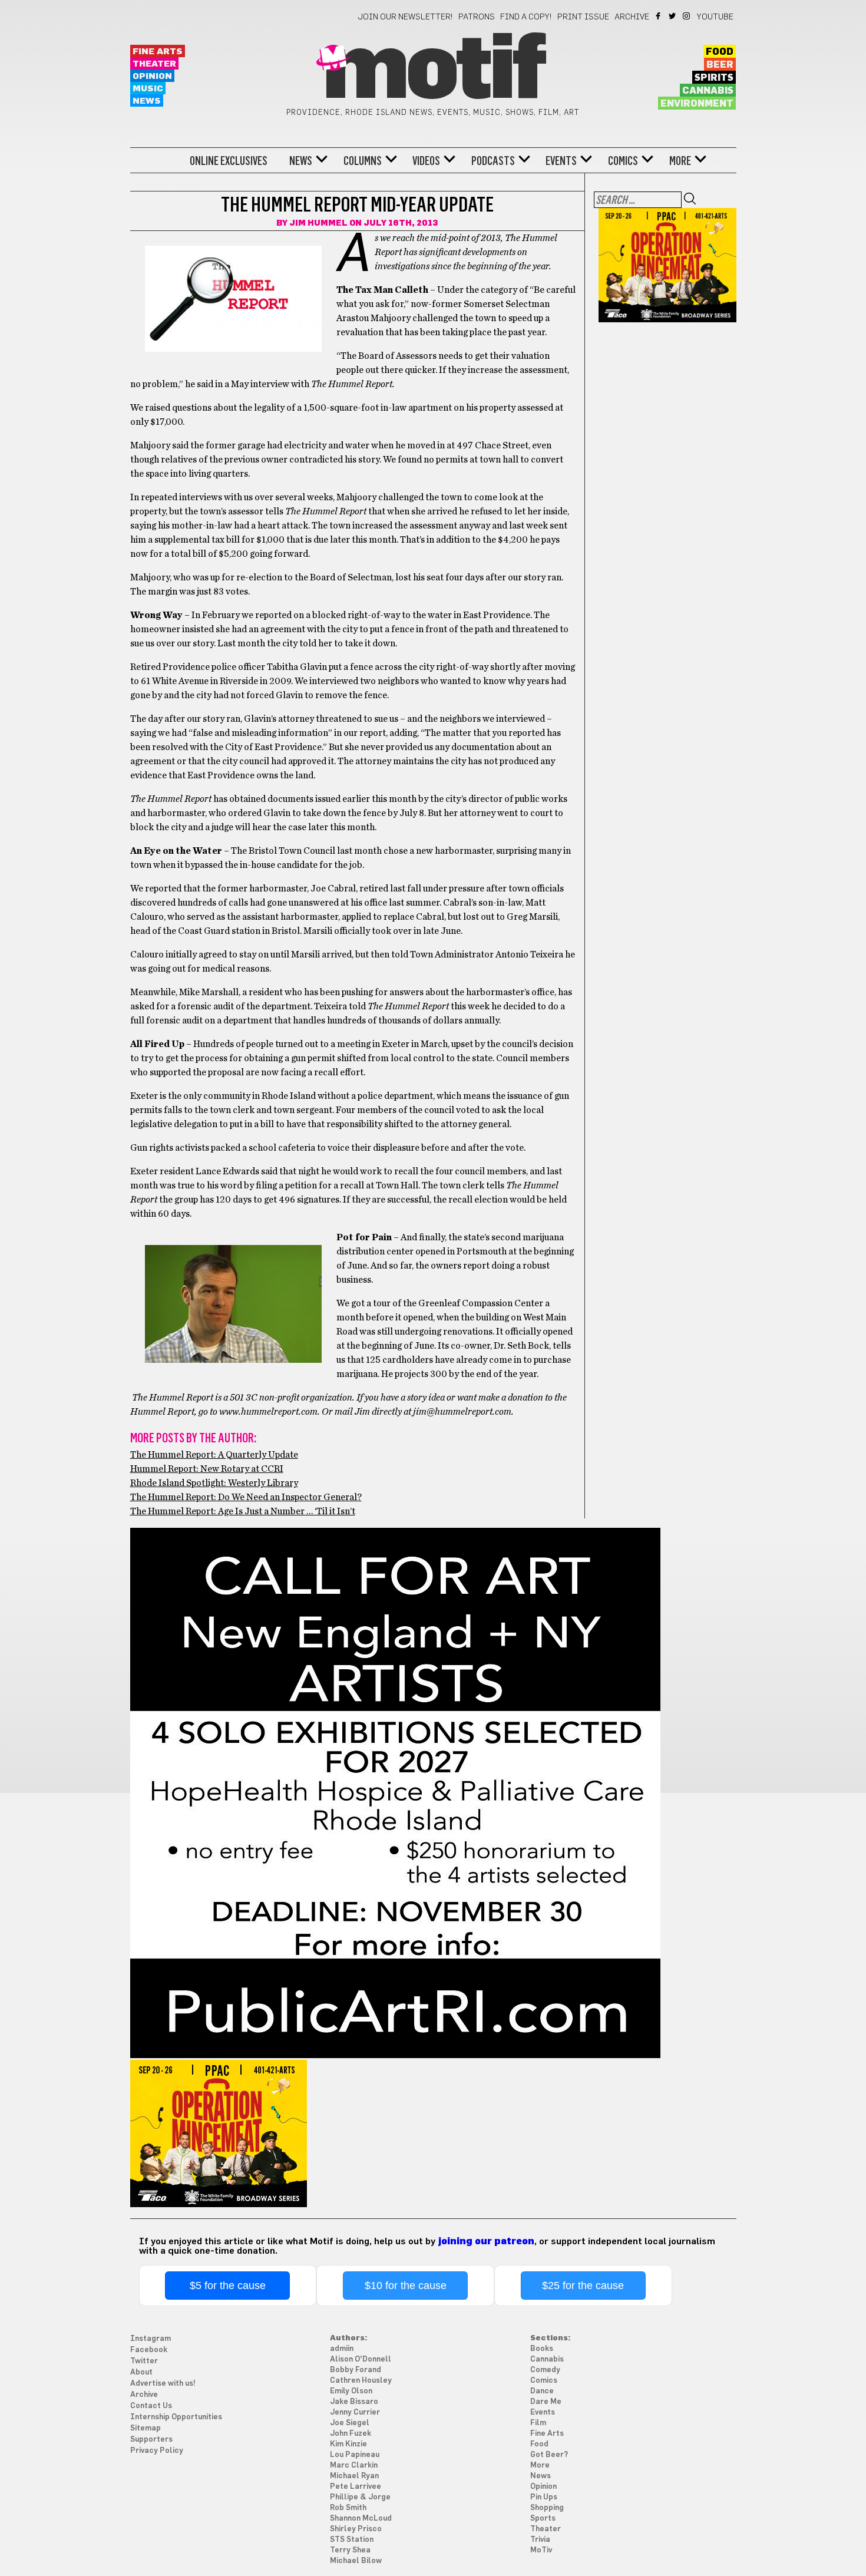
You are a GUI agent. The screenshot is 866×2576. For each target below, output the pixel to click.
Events (561, 161)
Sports (543, 2519)
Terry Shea (350, 2550)
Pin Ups (544, 2497)
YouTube (715, 17)
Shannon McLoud (361, 2519)
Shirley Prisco (356, 2529)
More (680, 161)
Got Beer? (549, 2455)
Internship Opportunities (176, 2417)
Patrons (477, 17)
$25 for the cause (583, 2286)
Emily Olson (351, 2391)
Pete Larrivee (356, 2487)
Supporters (151, 2440)
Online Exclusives (229, 161)
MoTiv (541, 2550)
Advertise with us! (163, 2384)
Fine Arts (158, 52)
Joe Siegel (350, 2423)
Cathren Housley (361, 2381)
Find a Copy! (526, 17)
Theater (154, 64)
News (147, 101)
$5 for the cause (228, 2286)
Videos (426, 161)
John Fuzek (351, 2434)
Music (148, 89)
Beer (720, 65)
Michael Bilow (356, 2561)
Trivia (540, 2540)
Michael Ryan (354, 2476)
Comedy (545, 2370)
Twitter (673, 16)
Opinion (152, 76)
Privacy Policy (157, 2451)
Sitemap (146, 2428)
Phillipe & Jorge (360, 2497)
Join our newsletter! (405, 17)
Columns (363, 161)
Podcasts (493, 161)
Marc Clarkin (354, 2466)
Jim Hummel (318, 223)
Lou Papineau (355, 2455)
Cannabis (708, 91)
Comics (623, 161)
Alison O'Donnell (361, 2359)
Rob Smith (348, 2508)
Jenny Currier (355, 2412)
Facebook (659, 16)
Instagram (687, 16)
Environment (697, 104)
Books (542, 2349)
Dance (542, 2391)
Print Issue (583, 17)
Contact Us (151, 2406)
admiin (342, 2349)
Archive (632, 17)
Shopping (547, 2508)
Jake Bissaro (354, 2402)
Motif (433, 71)
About (141, 2372)
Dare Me (546, 2402)
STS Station (352, 2540)
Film (538, 2423)
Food (720, 52)
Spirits (714, 78)
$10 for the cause (406, 2286)
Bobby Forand (356, 2370)
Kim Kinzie (348, 2444)
